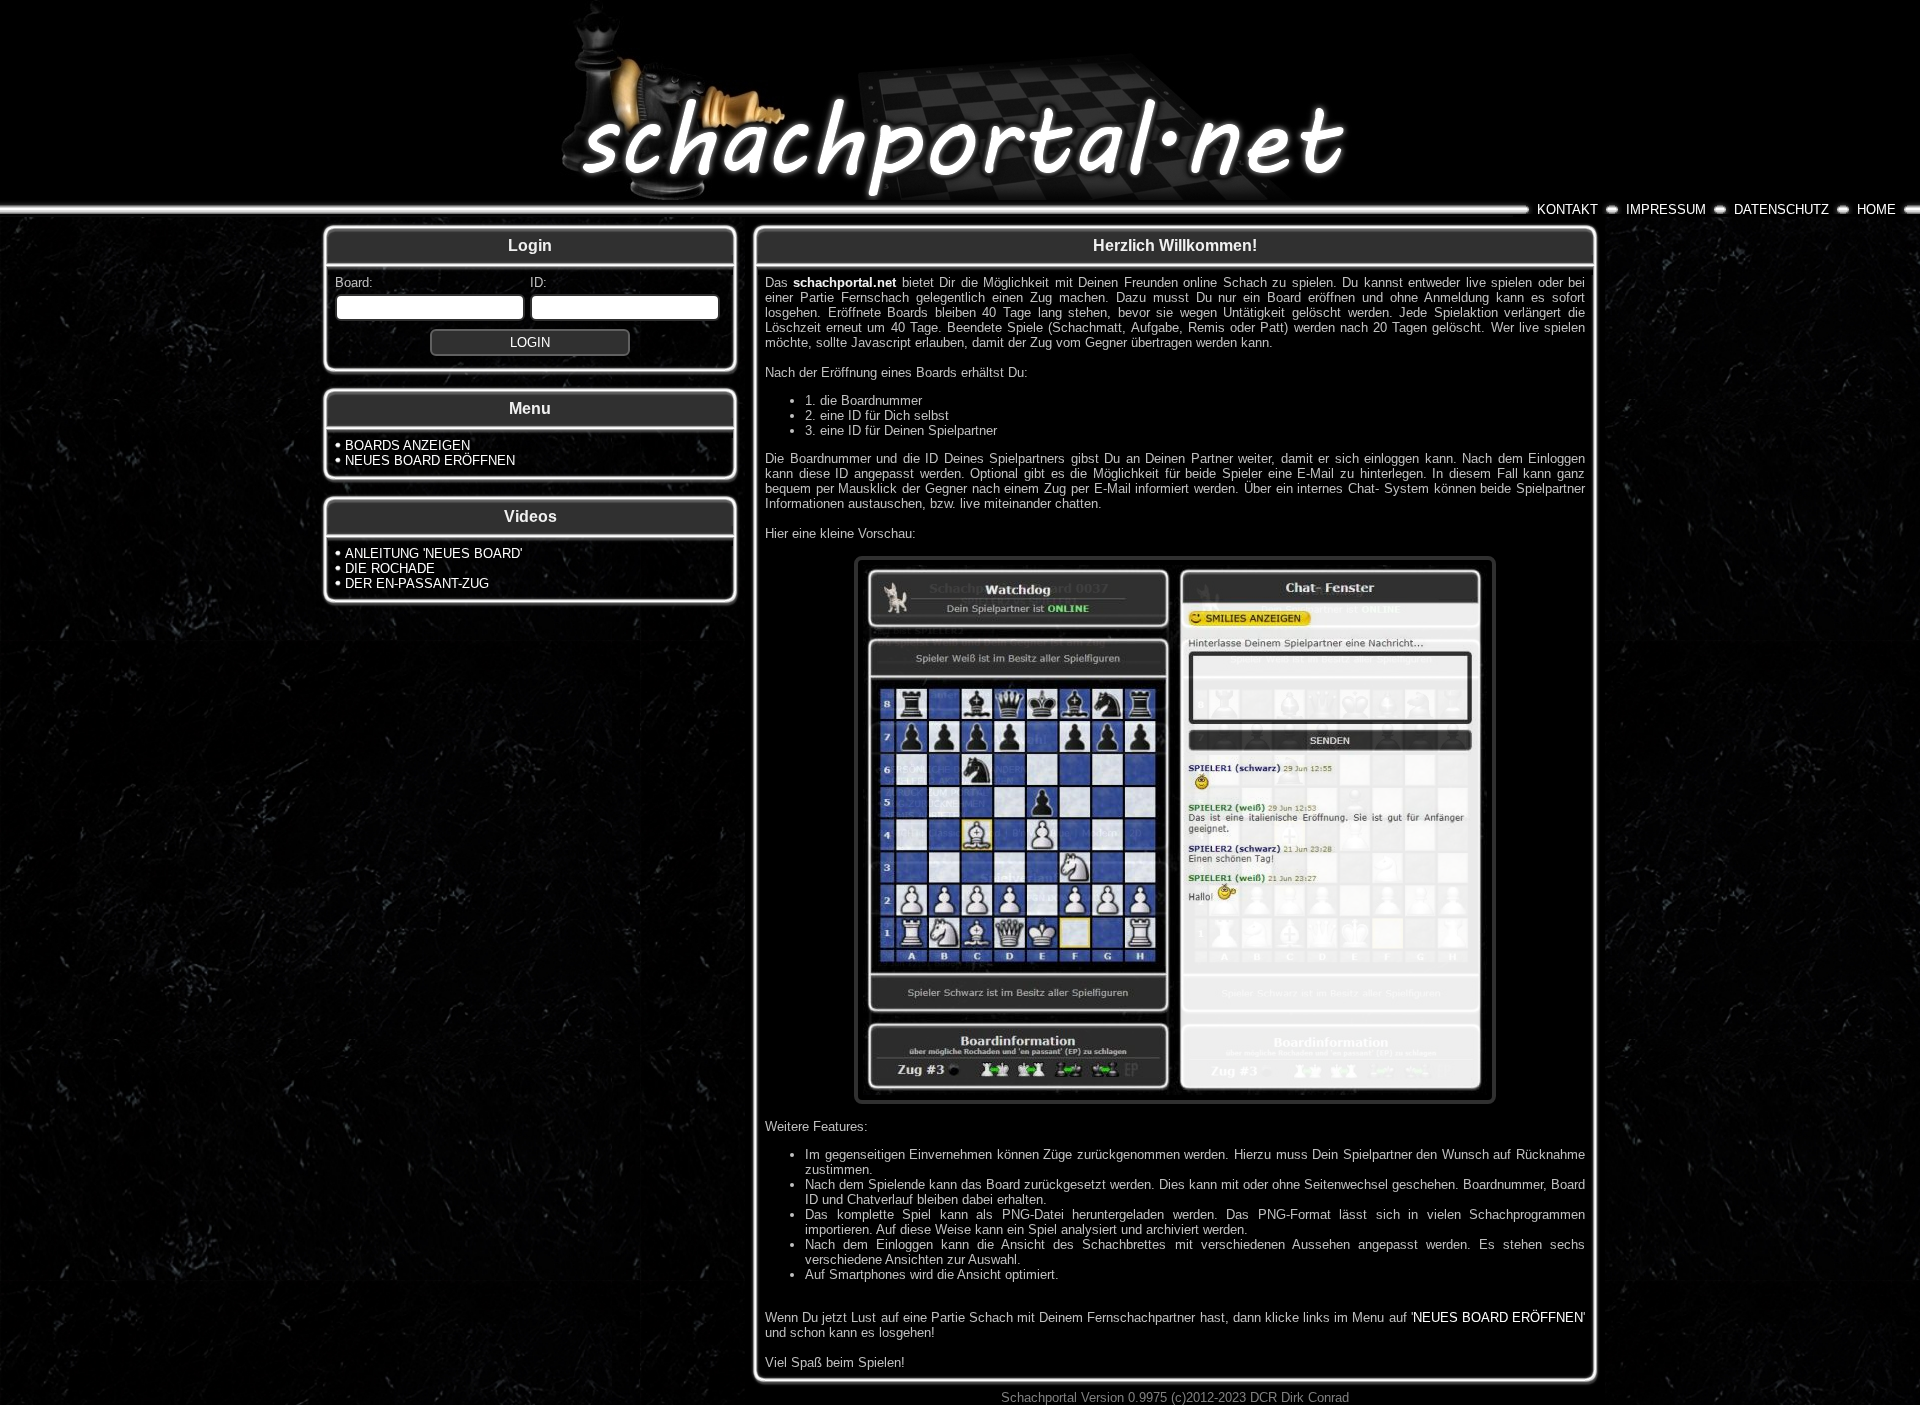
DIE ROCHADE (390, 568)
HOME (1876, 209)
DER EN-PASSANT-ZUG (417, 583)
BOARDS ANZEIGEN (407, 445)
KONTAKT (1567, 209)
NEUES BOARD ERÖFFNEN (430, 460)
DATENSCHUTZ (1781, 209)
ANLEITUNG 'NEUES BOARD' (433, 553)
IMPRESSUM (1666, 209)
